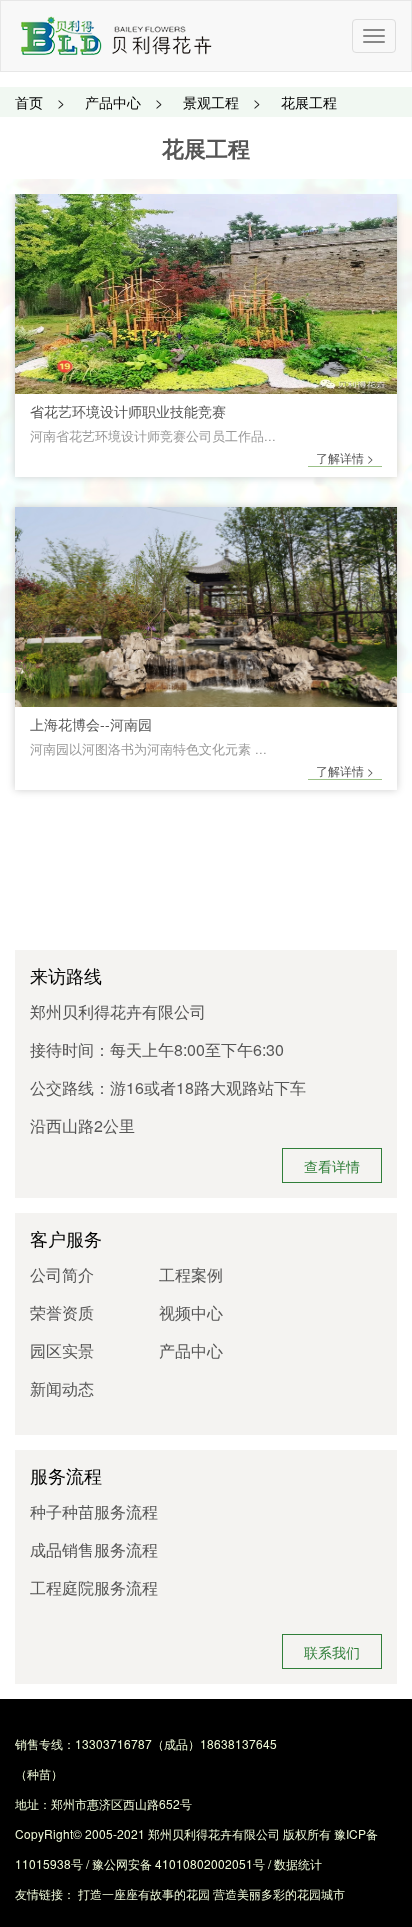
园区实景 (62, 1350)
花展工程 (309, 102)
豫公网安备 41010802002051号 (178, 1863)
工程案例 (191, 1274)
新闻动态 (62, 1388)
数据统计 (298, 1863)
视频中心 (191, 1312)
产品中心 (113, 102)
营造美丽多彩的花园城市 (279, 1893)
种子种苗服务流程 (94, 1511)
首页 (29, 102)
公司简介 (62, 1274)
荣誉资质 (62, 1312)
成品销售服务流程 (94, 1549)
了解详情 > (345, 457)
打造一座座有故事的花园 (144, 1893)
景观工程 (211, 102)
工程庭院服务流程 (94, 1587)
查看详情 (332, 1166)
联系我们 (332, 1652)
